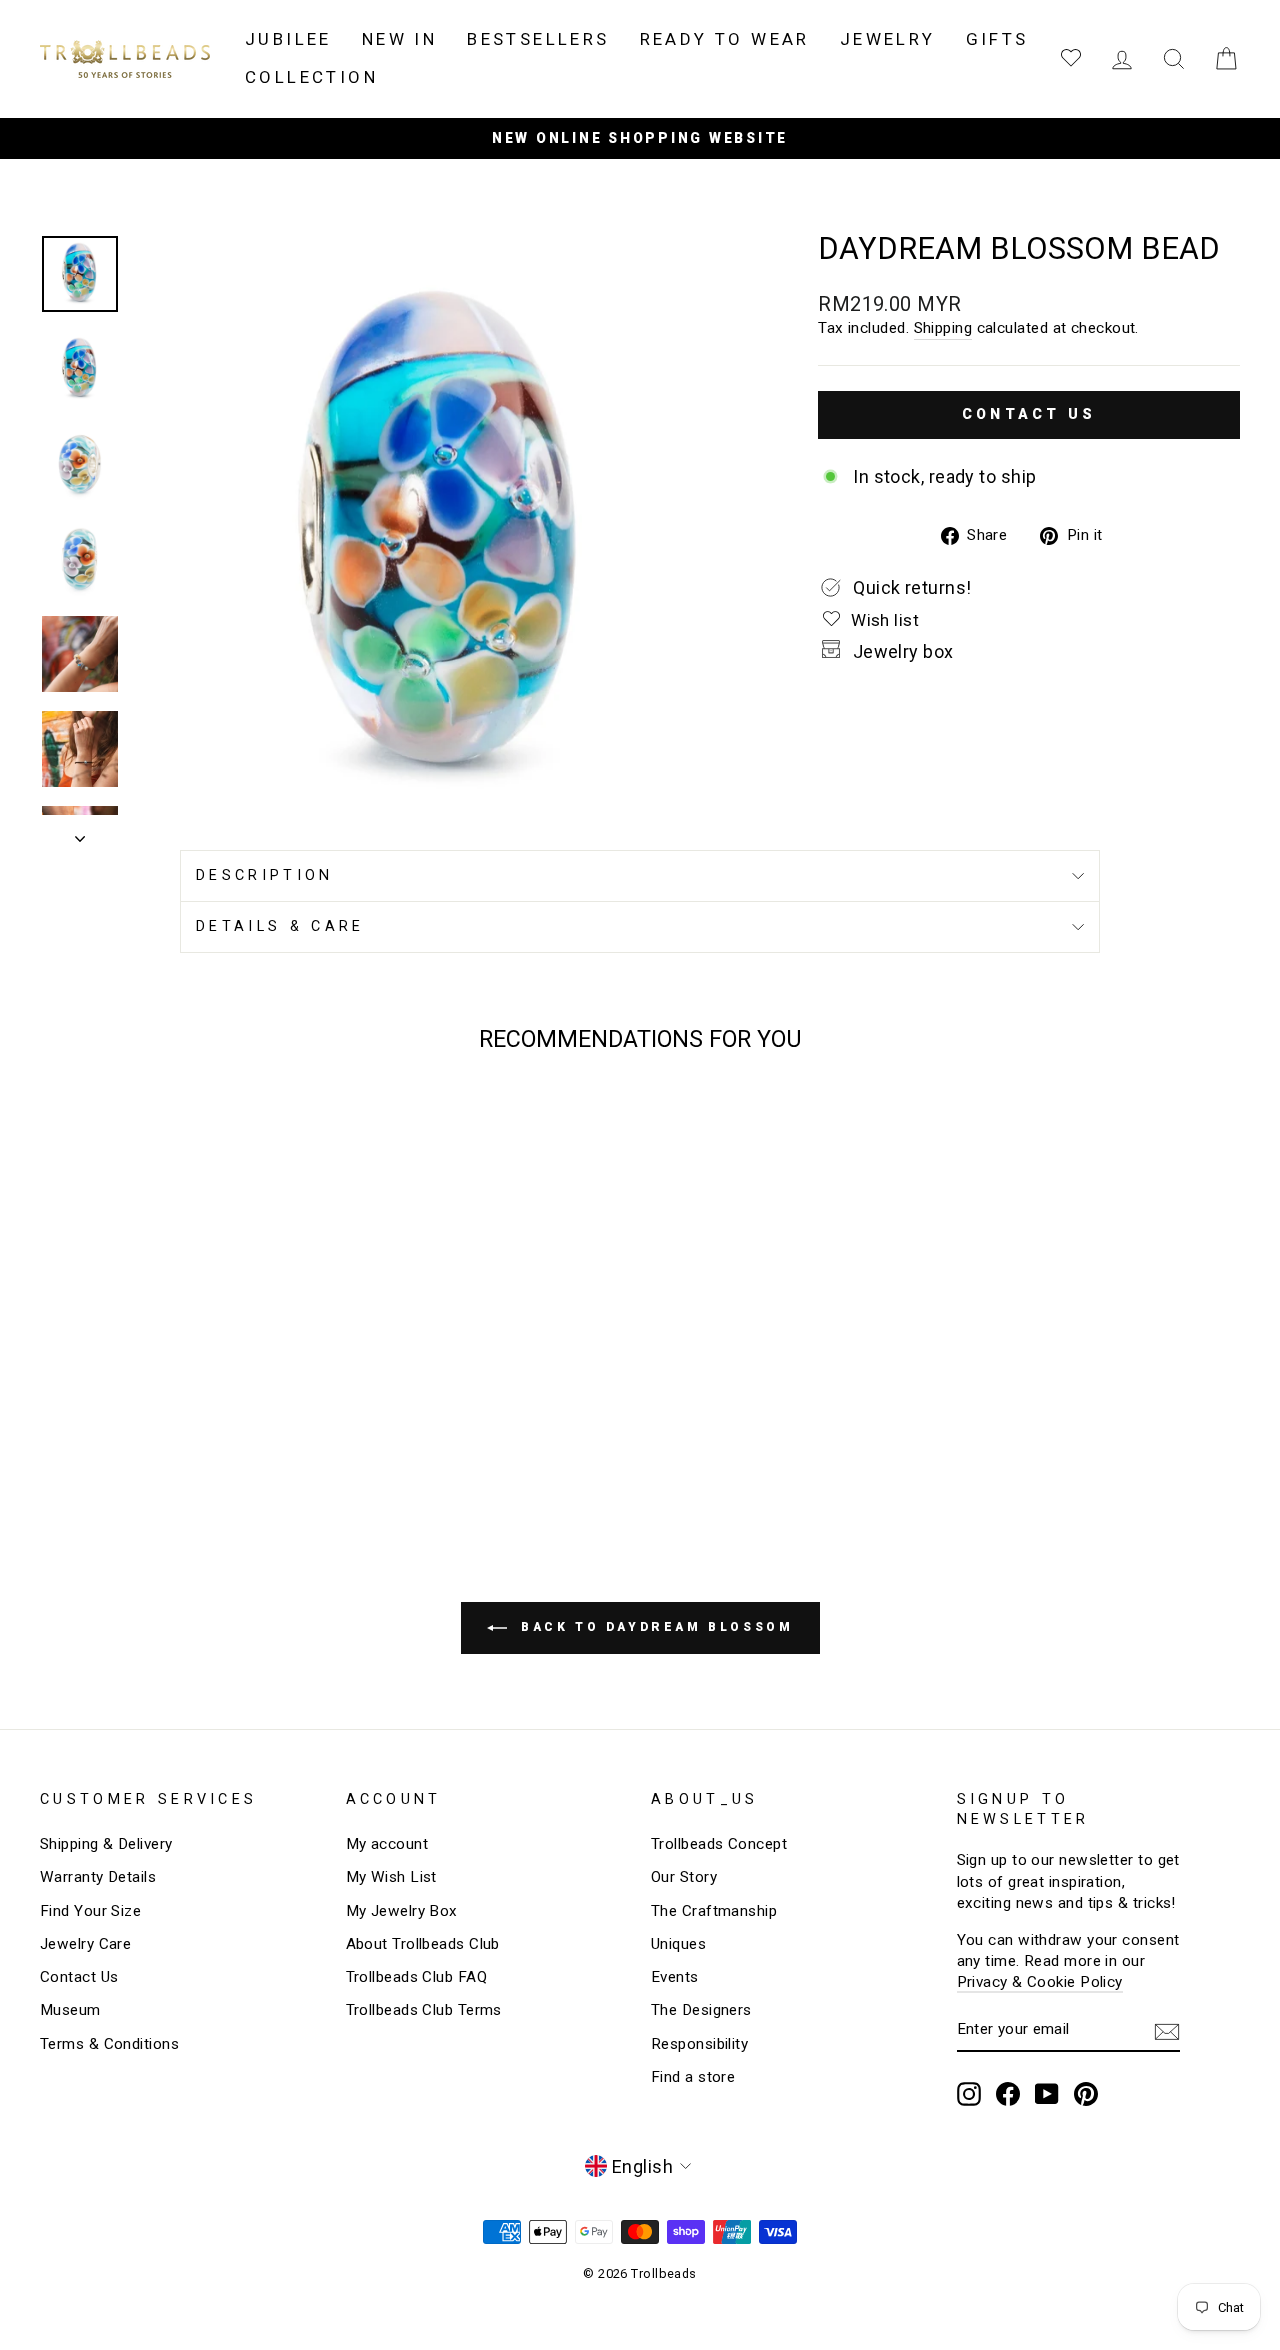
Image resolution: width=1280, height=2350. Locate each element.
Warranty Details (98, 1877)
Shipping (943, 328)
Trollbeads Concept (719, 1844)
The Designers (701, 2010)
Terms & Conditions (109, 2044)
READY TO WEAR (725, 39)
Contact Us (79, 1977)
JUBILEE (288, 39)
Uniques (678, 1944)
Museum (70, 2010)
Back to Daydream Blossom (654, 1627)
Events (675, 1977)
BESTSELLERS (538, 39)
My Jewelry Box (402, 1911)
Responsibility (699, 2044)
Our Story (684, 1877)
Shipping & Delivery (106, 1844)
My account (387, 1844)
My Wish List (391, 1877)
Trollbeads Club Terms (424, 2010)
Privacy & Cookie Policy (1040, 1982)
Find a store (693, 2077)
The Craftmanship (714, 1911)
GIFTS (997, 39)
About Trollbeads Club (423, 1944)
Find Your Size (90, 1911)
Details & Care (280, 926)
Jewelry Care (85, 1944)
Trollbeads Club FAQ (417, 1977)
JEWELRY (888, 39)
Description (265, 875)
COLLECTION (311, 77)
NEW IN (399, 39)
